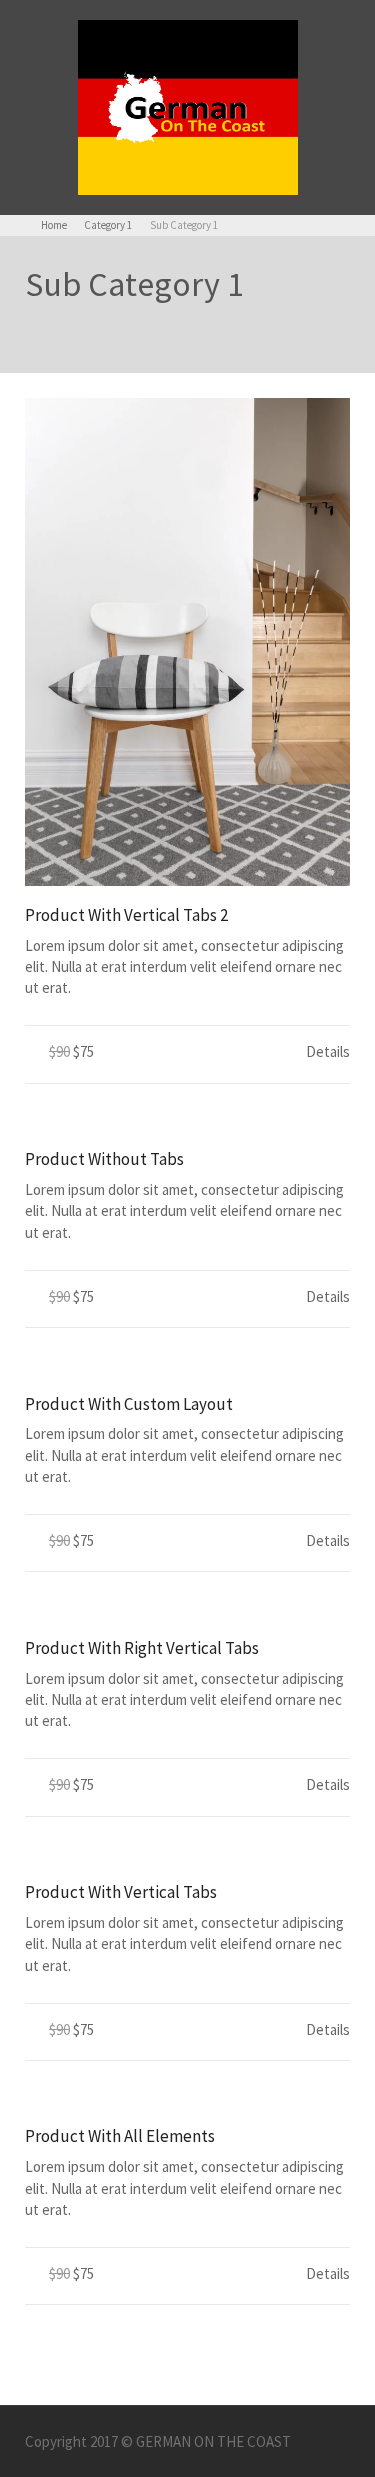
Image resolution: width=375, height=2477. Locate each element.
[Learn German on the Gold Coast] (188, 105)
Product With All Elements (120, 2136)
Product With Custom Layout (129, 1404)
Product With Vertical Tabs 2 (126, 915)
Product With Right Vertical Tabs (142, 1648)
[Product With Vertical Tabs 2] (187, 642)
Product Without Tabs (104, 1159)
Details (328, 1051)
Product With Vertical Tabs (121, 1892)
